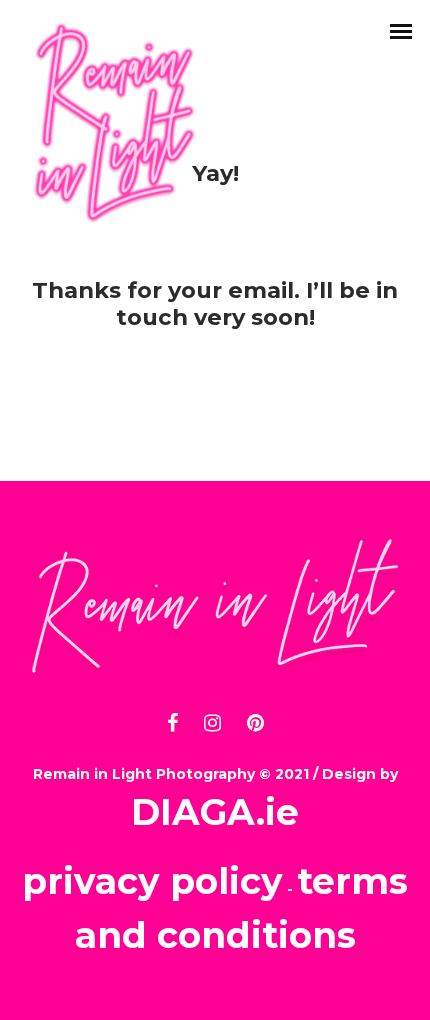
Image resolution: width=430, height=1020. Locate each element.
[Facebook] (172, 720)
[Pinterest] (255, 720)
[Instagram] (212, 720)
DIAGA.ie (215, 812)
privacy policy (152, 881)
